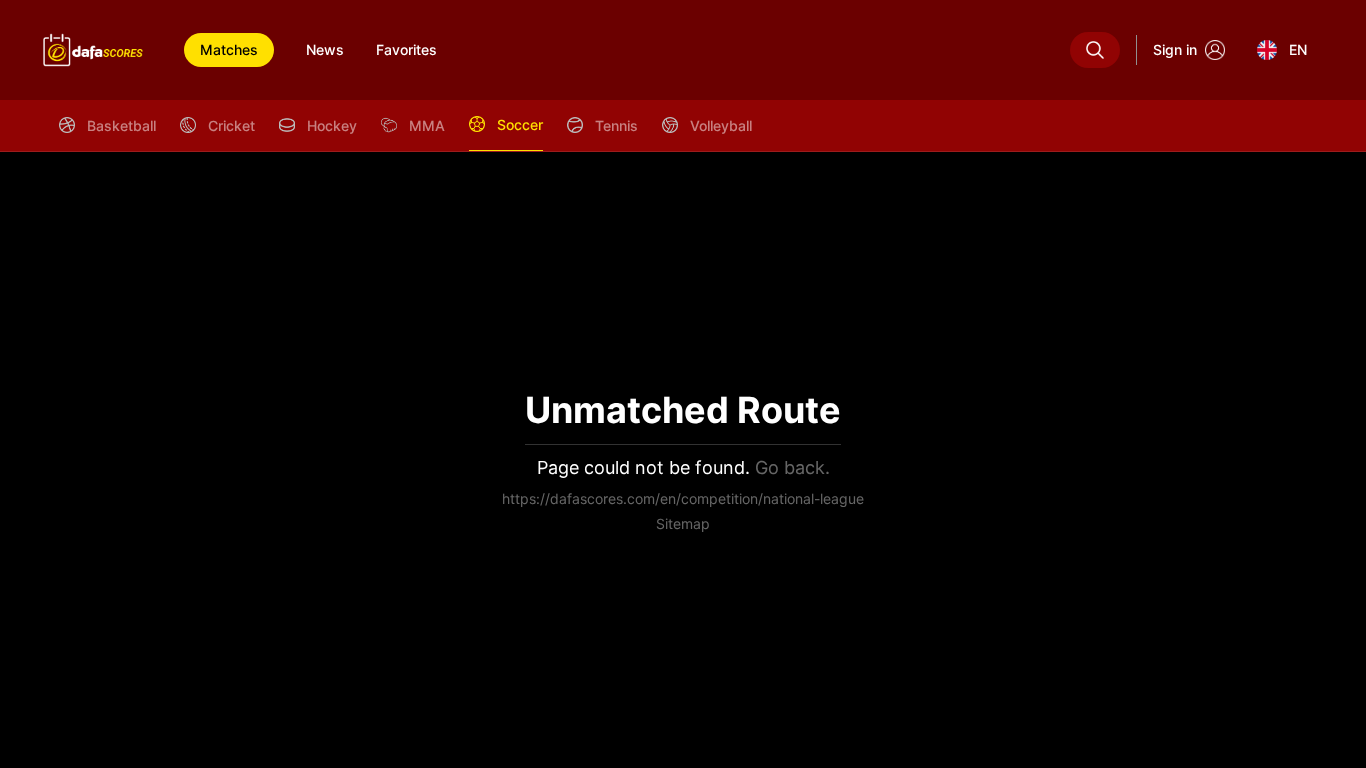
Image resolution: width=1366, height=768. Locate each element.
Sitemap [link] (683, 523)
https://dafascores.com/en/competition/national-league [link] (683, 498)
